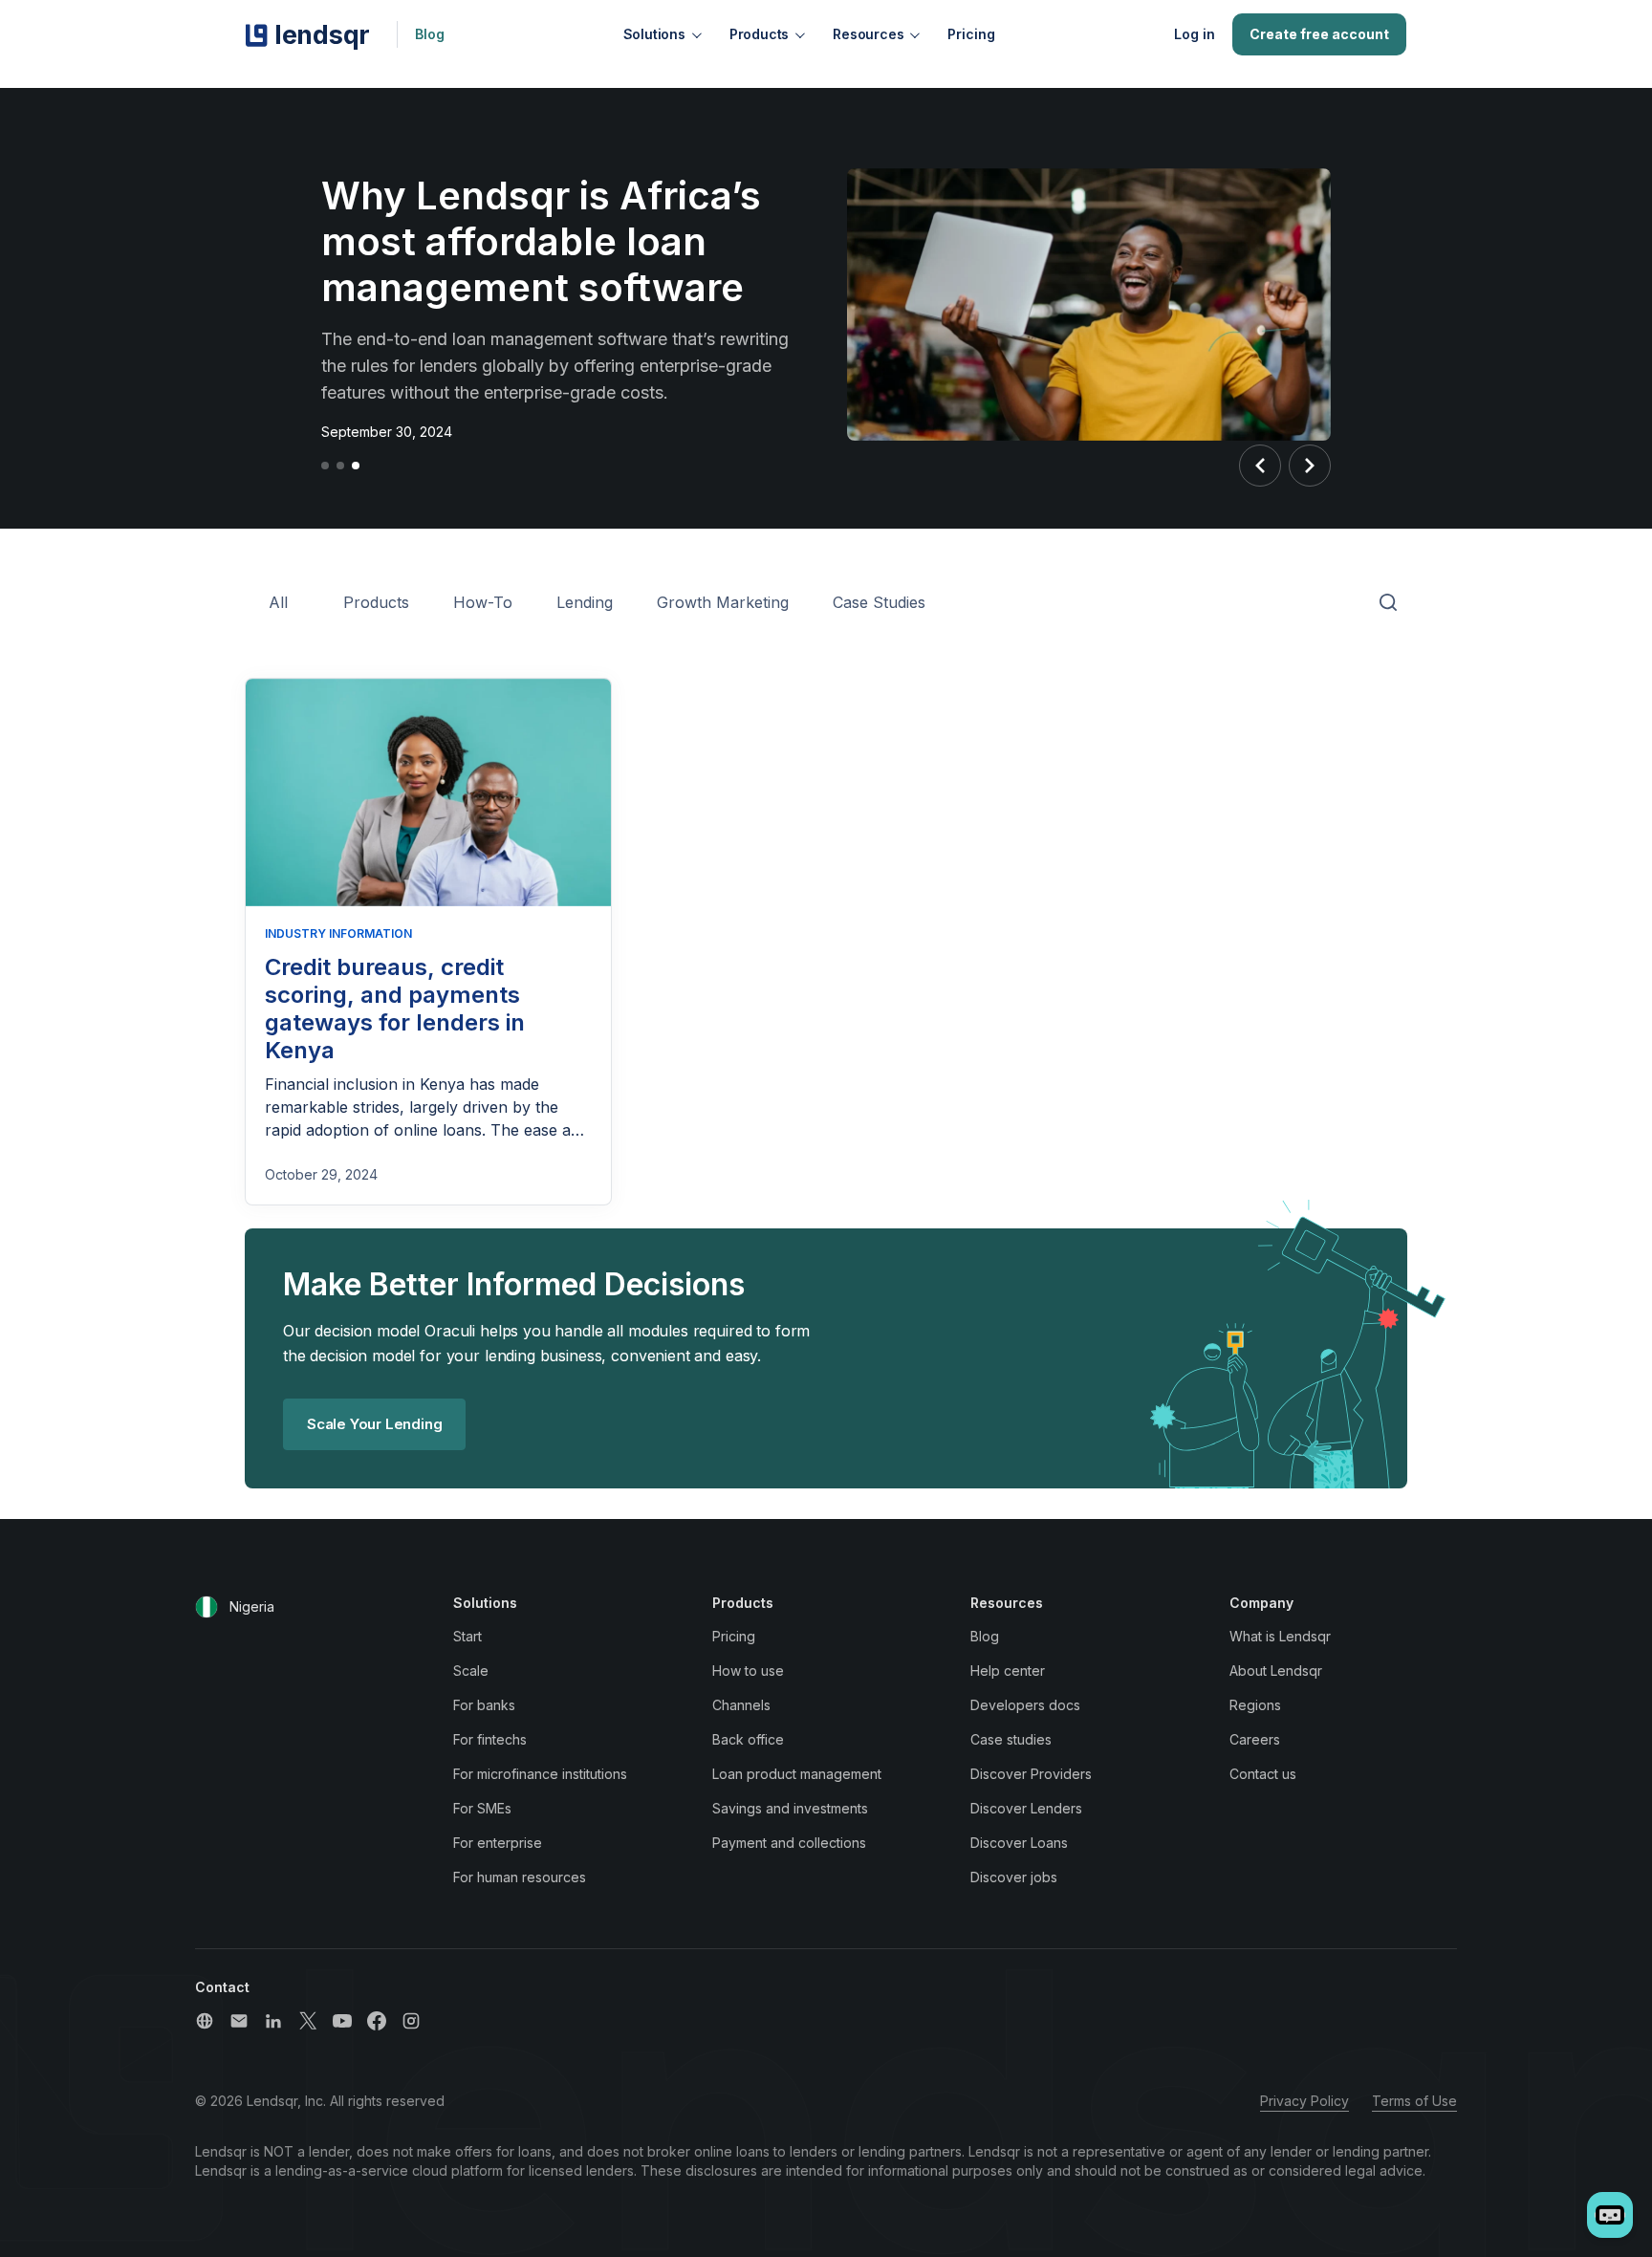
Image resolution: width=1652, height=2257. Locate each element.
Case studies (1011, 1739)
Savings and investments (790, 1808)
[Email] (239, 2021)
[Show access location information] (206, 1607)
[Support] (205, 2021)
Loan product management (797, 1774)
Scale (471, 1671)
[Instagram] (411, 2021)
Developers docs (1025, 1705)
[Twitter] (308, 2021)
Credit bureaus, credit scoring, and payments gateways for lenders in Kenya (395, 1008)
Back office (748, 1739)
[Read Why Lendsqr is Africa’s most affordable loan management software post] (1089, 308)
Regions (1255, 1705)
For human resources (520, 1877)
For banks (484, 1705)
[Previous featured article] (1260, 466)
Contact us (1263, 1774)
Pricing (971, 34)
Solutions (654, 34)
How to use (748, 1671)
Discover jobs (1014, 1877)
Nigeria (252, 1606)
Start (467, 1636)
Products (759, 34)
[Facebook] (377, 2021)
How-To (483, 602)
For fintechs (490, 1739)
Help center (1008, 1671)
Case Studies (879, 602)
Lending (585, 602)
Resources (868, 34)
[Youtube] (342, 2021)
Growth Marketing (723, 602)
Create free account (1319, 34)
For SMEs (482, 1808)
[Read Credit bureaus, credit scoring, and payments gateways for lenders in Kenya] (428, 793)
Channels (741, 1705)
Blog (430, 34)
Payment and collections (789, 1843)
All (278, 602)
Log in (1195, 34)
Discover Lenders (1026, 1808)
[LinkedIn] (273, 2021)
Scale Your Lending (374, 1424)
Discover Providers (1031, 1774)
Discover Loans (1019, 1843)
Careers (1255, 1739)
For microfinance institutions (540, 1774)
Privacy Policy (1304, 2101)
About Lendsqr (1276, 1671)
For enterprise (498, 1843)
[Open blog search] (1388, 603)
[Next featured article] (1310, 466)
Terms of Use (1414, 2101)
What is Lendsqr (1280, 1636)
